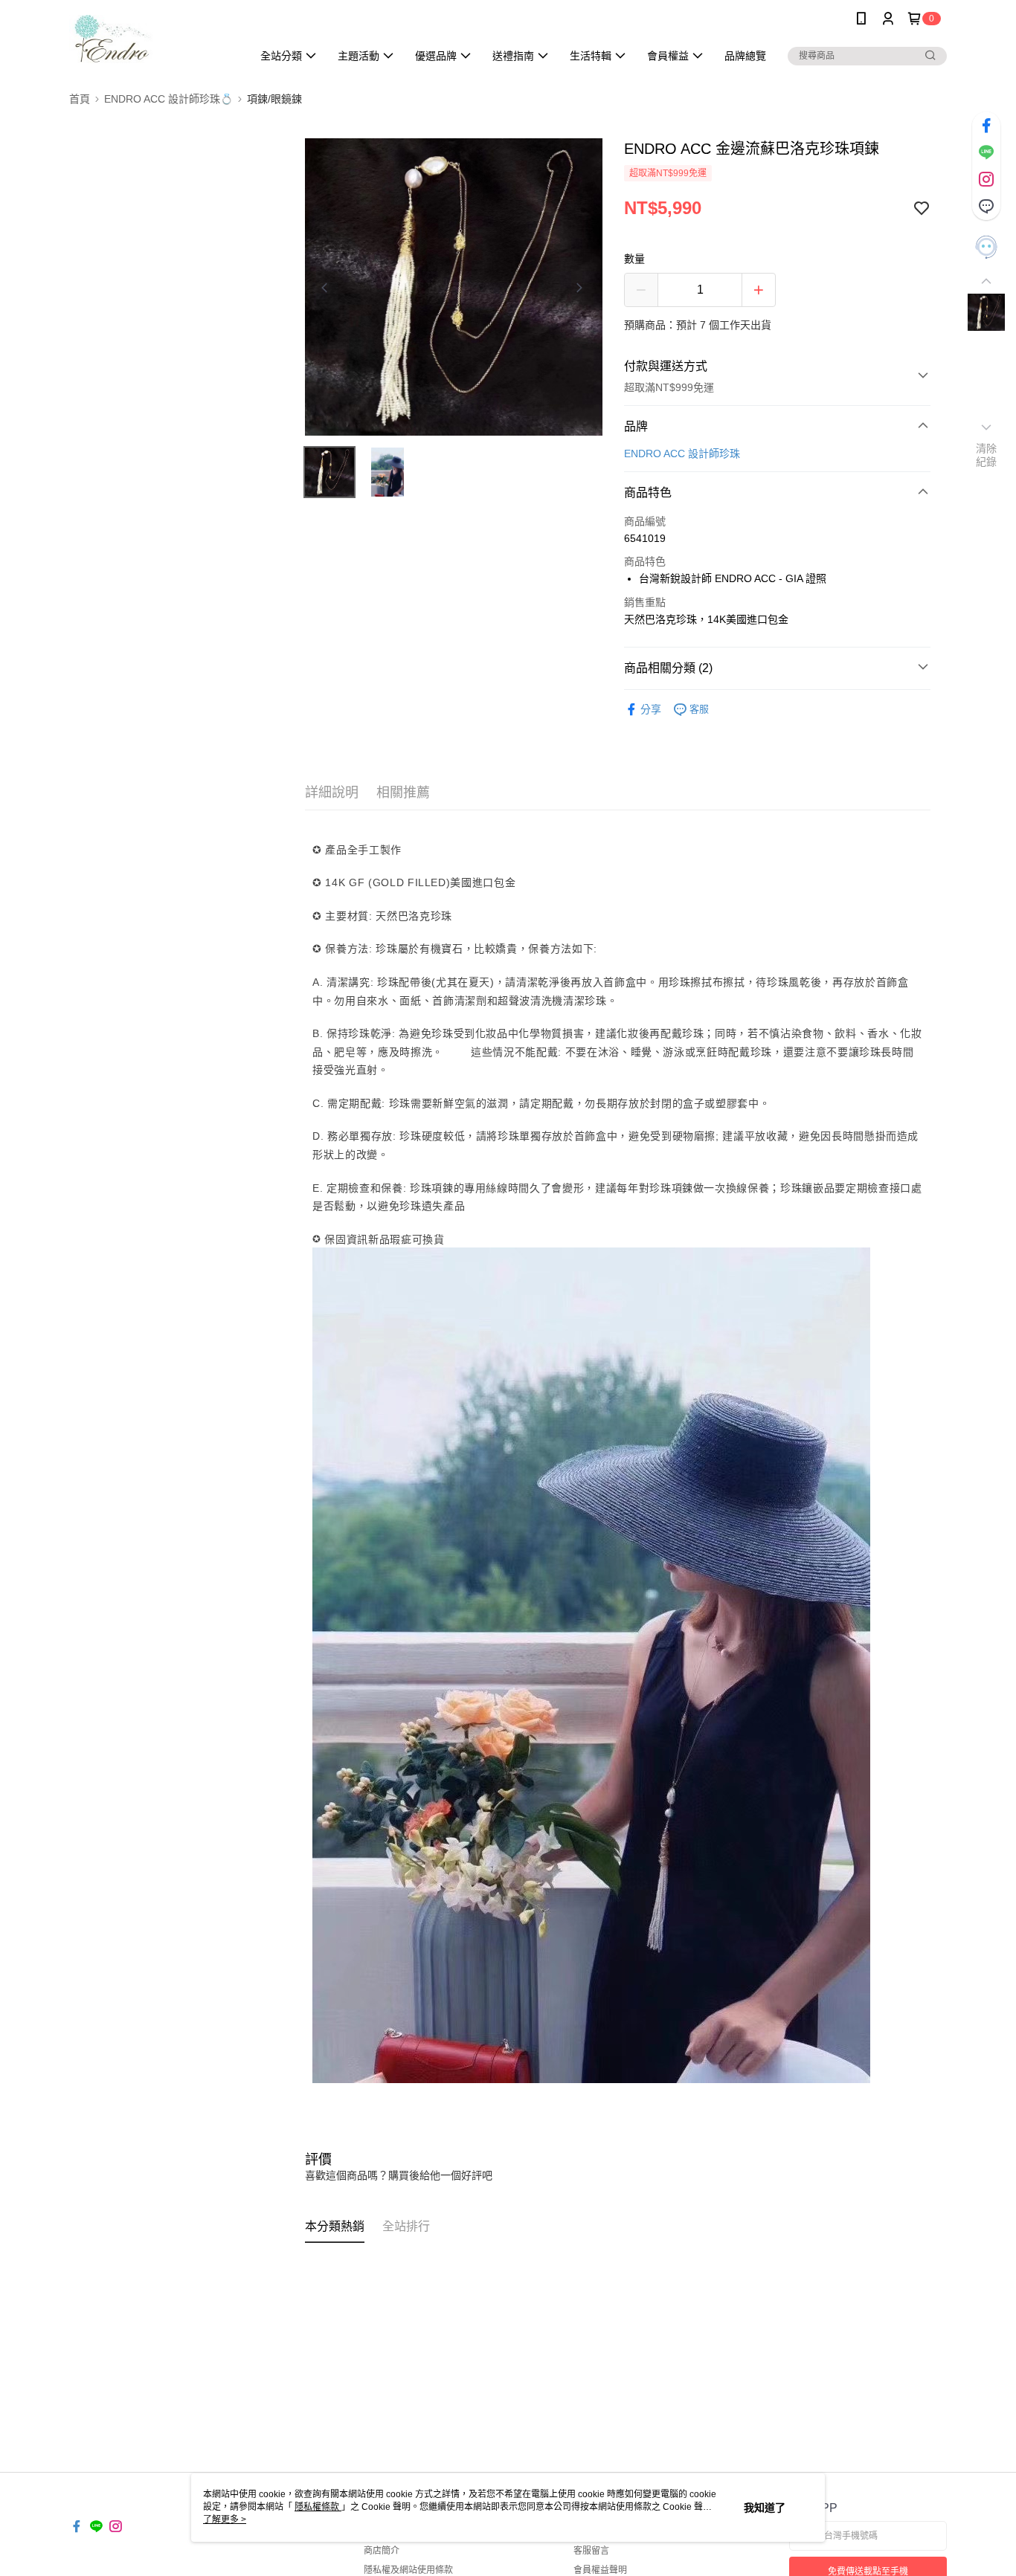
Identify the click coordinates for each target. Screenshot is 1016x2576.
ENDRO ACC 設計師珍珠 (682, 453)
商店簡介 (382, 2551)
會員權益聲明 (600, 2570)
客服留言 (591, 2551)
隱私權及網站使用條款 (408, 2570)
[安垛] (152, 39)
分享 (651, 709)
